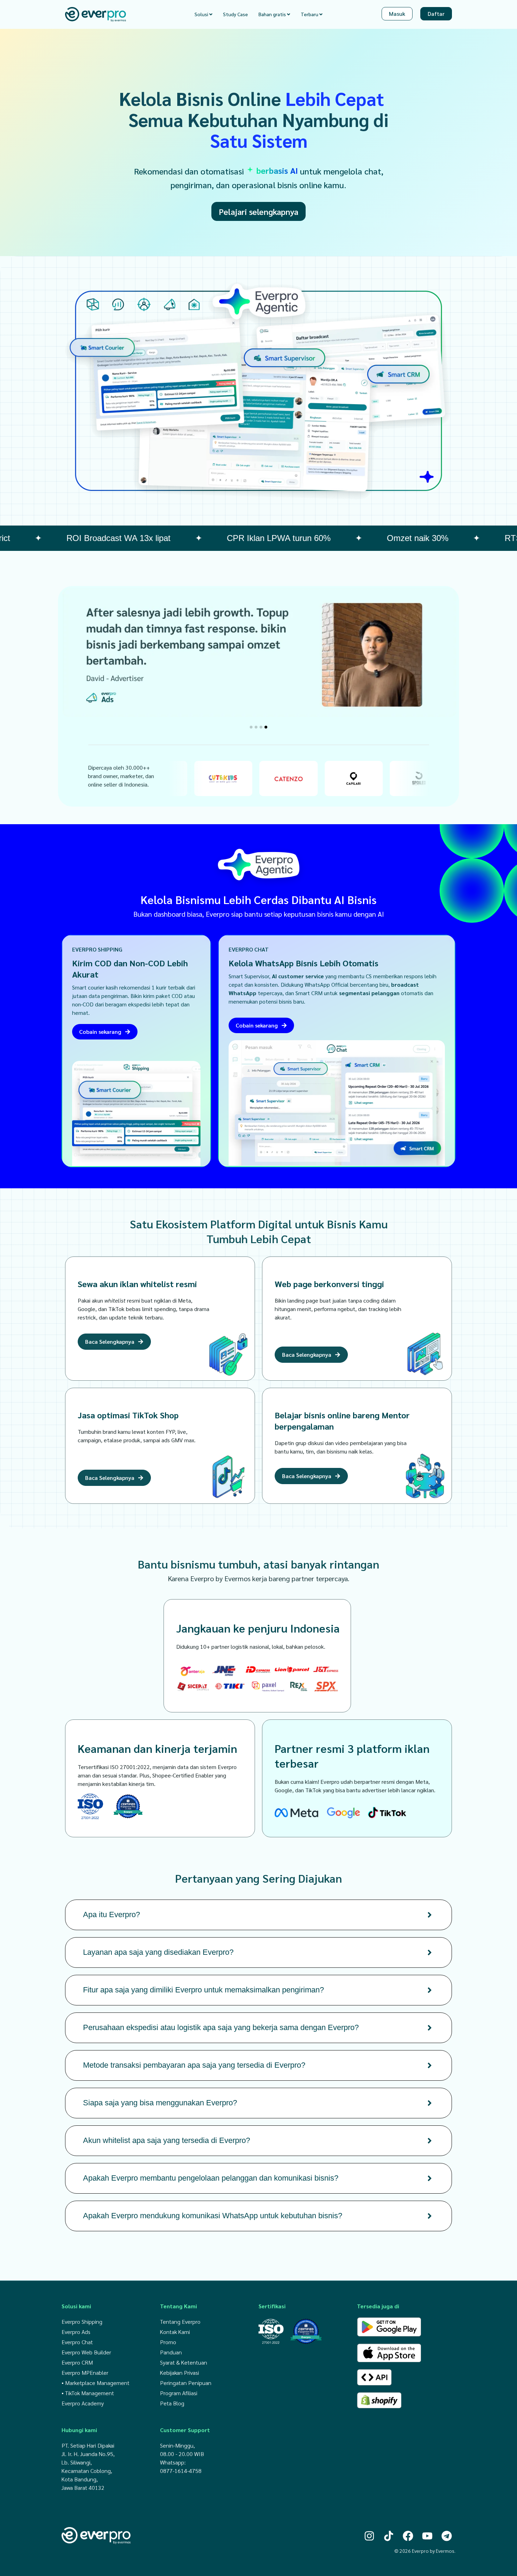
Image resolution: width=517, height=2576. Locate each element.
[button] (251, 727)
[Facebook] (408, 2536)
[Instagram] (369, 2536)
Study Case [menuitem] (235, 14)
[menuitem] (203, 14)
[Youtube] (427, 2536)
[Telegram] (447, 2536)
